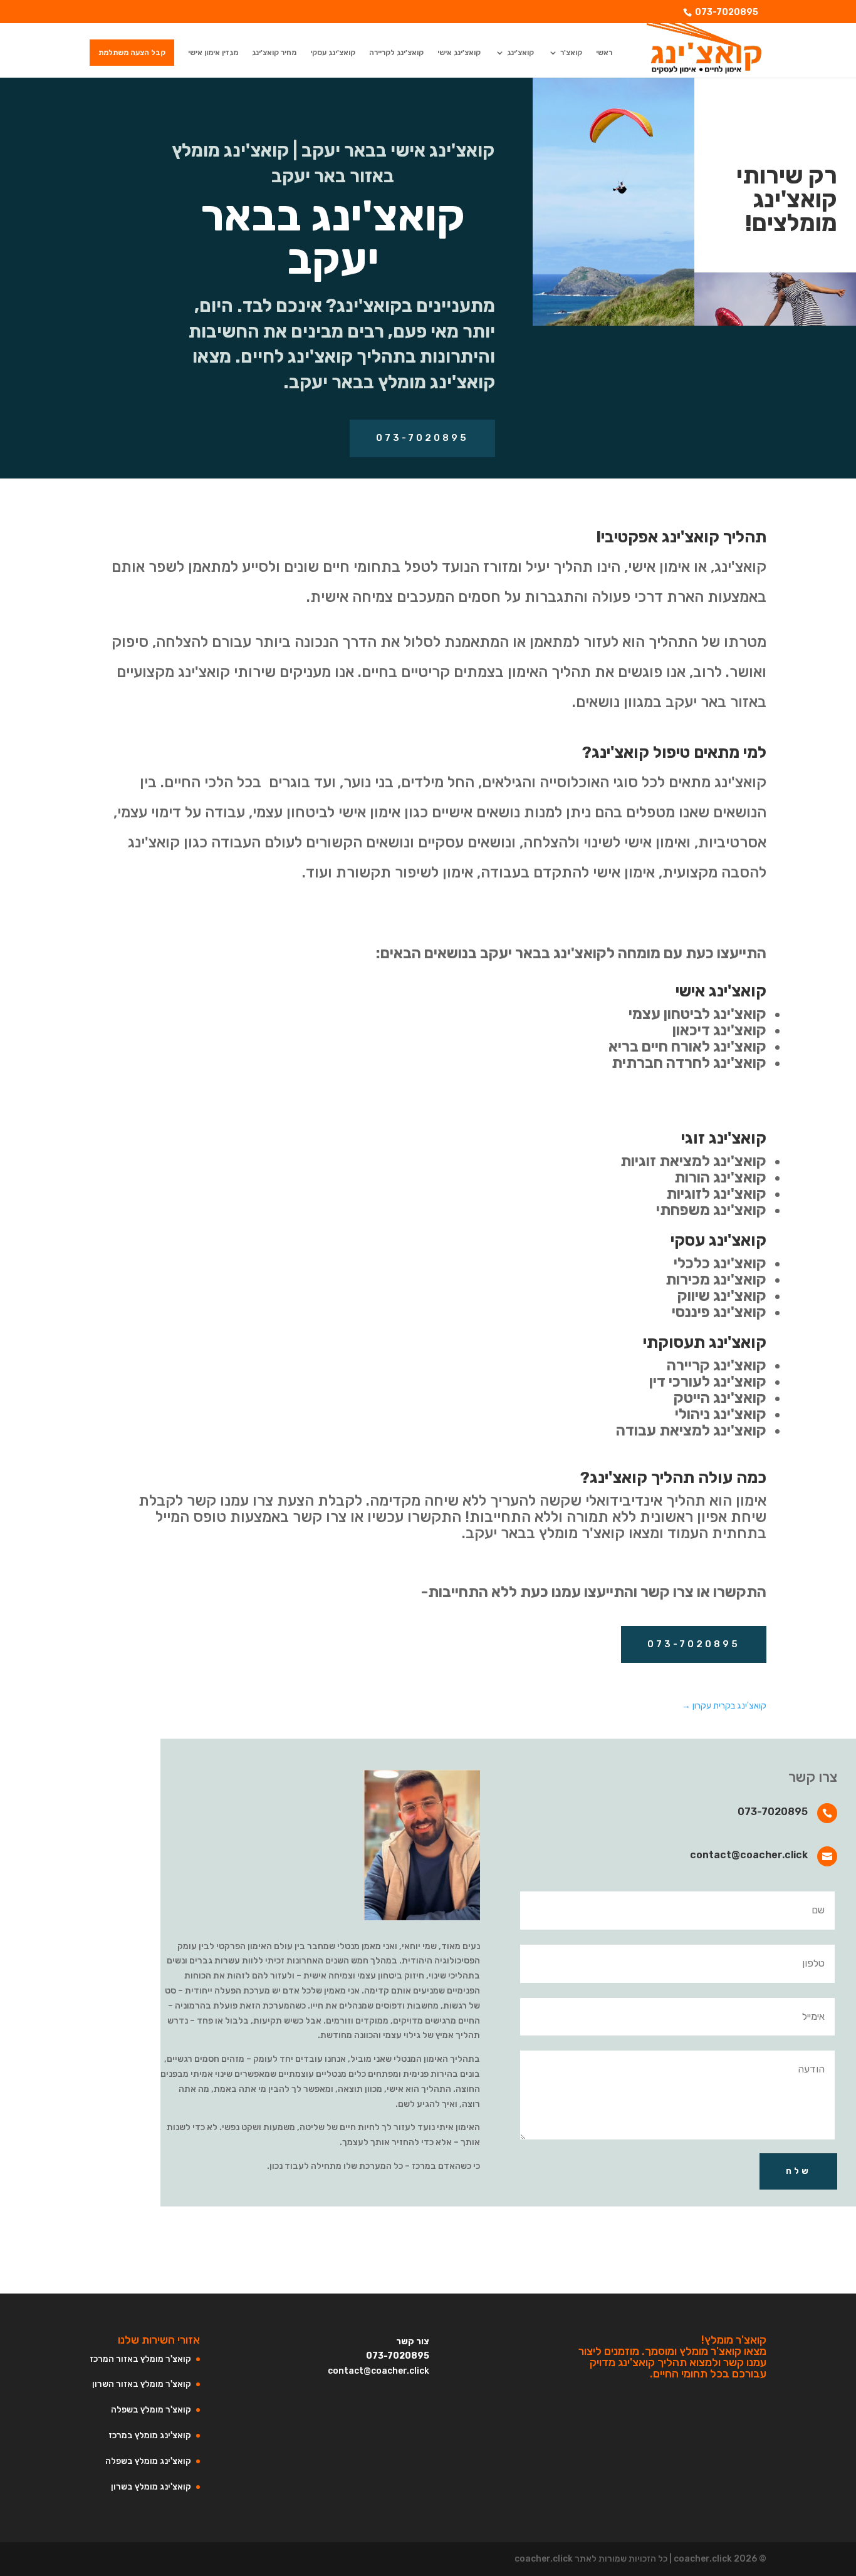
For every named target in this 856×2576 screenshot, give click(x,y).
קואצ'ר (571, 53)
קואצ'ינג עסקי (333, 53)
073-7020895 (727, 12)
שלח (798, 2171)
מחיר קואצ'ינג (274, 53)
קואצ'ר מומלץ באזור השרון (142, 2384)
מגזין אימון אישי (213, 53)
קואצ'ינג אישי (459, 53)
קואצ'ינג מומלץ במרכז (150, 2435)
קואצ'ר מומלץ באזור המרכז (140, 2359)
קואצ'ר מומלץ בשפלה (151, 2410)
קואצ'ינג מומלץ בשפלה (148, 2461)
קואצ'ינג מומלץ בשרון (151, 2487)
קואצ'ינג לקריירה (396, 53)
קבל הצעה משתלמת (132, 53)
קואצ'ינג (520, 53)
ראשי (604, 53)
